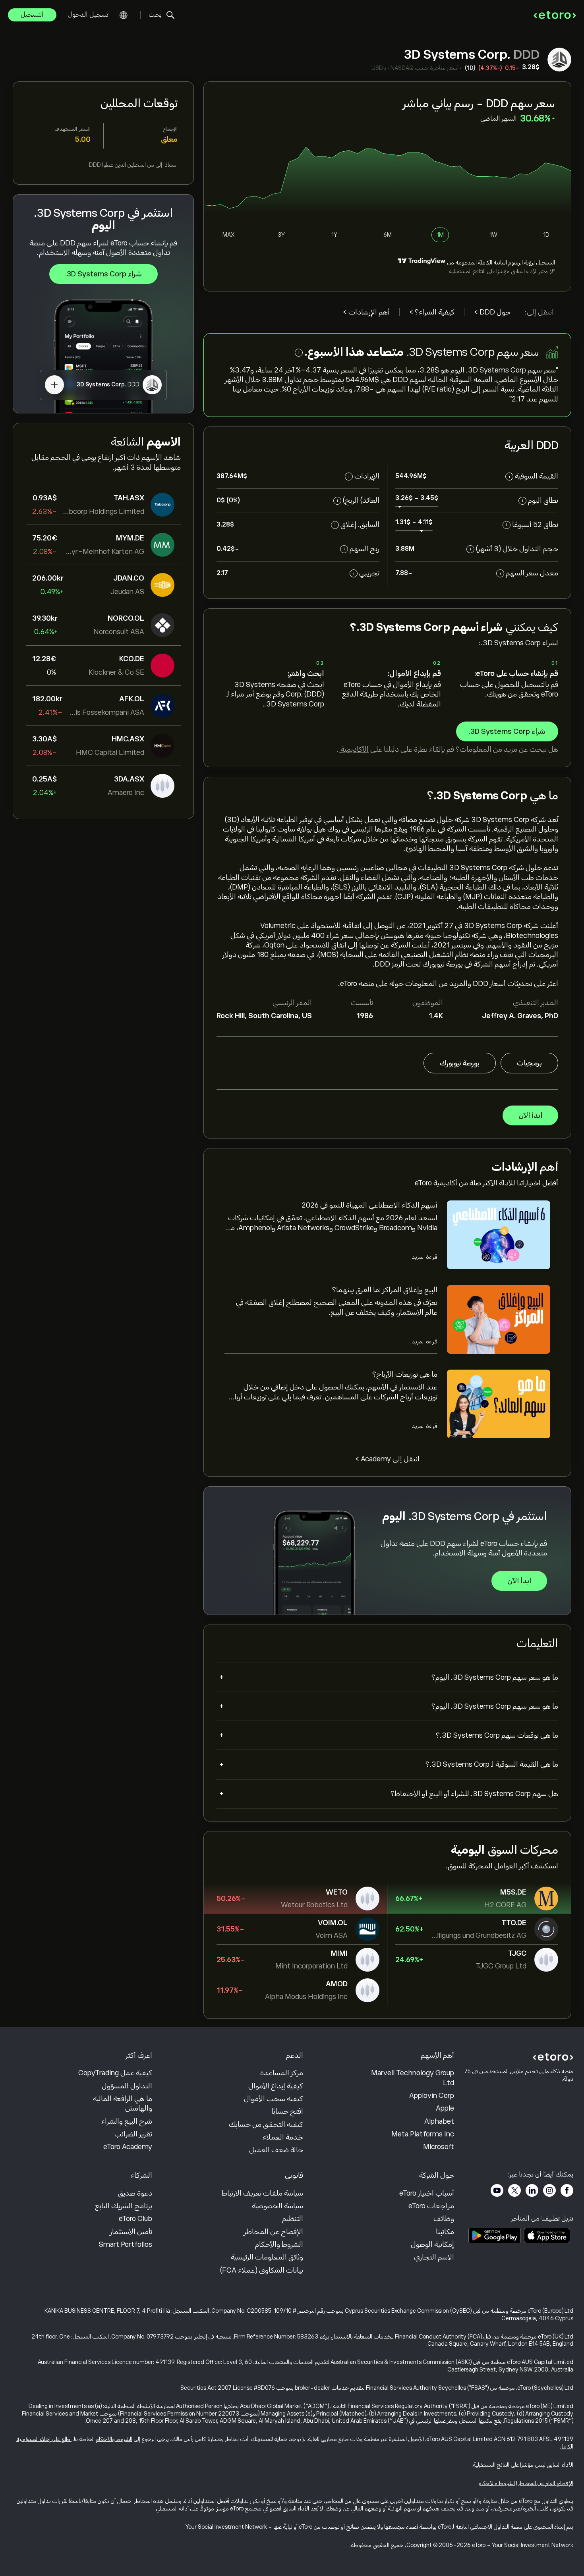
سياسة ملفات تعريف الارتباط (262, 2193)
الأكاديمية (354, 749)
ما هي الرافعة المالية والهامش (123, 2103)
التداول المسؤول (127, 2086)
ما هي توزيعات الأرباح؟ (405, 1374)
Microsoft (439, 2147)
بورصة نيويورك (460, 1063)
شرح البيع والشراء (127, 2121)
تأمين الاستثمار (131, 2232)
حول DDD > (492, 312)
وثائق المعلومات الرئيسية (267, 2257)
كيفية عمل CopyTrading (115, 2073)
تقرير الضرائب (133, 2134)
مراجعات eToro (431, 2206)
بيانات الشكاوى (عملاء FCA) (262, 2270)
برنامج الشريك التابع (124, 2206)
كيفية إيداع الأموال (276, 2086)
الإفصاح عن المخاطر (274, 2232)
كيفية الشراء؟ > (432, 312)
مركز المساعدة (282, 2073)
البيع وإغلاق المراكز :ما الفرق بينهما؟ (385, 1290)
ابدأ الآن (530, 1115)
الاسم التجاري (434, 2257)
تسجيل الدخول (88, 15)
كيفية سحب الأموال (274, 2099)
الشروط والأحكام (279, 2244)
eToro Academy (128, 2147)
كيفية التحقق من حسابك (266, 2124)
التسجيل (32, 15)
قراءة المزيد (424, 1257)
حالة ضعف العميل (276, 2150)
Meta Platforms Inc (423, 2134)
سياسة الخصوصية (277, 2206)
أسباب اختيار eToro (427, 2193)
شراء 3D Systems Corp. (103, 274)
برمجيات (529, 1063)
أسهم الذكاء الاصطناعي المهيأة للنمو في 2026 (369, 1205)
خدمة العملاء (283, 2137)
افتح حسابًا (287, 2111)
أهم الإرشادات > (366, 312)
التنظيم (293, 2219)
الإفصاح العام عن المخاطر (546, 2483)
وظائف (444, 2219)
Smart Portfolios (126, 2244)
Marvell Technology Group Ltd (413, 2078)
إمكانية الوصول (432, 2244)
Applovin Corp (432, 2096)
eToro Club (135, 2219)
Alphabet (439, 2121)
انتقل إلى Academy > (387, 1459)
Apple (445, 2108)
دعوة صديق (135, 2193)
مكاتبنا (445, 2232)
